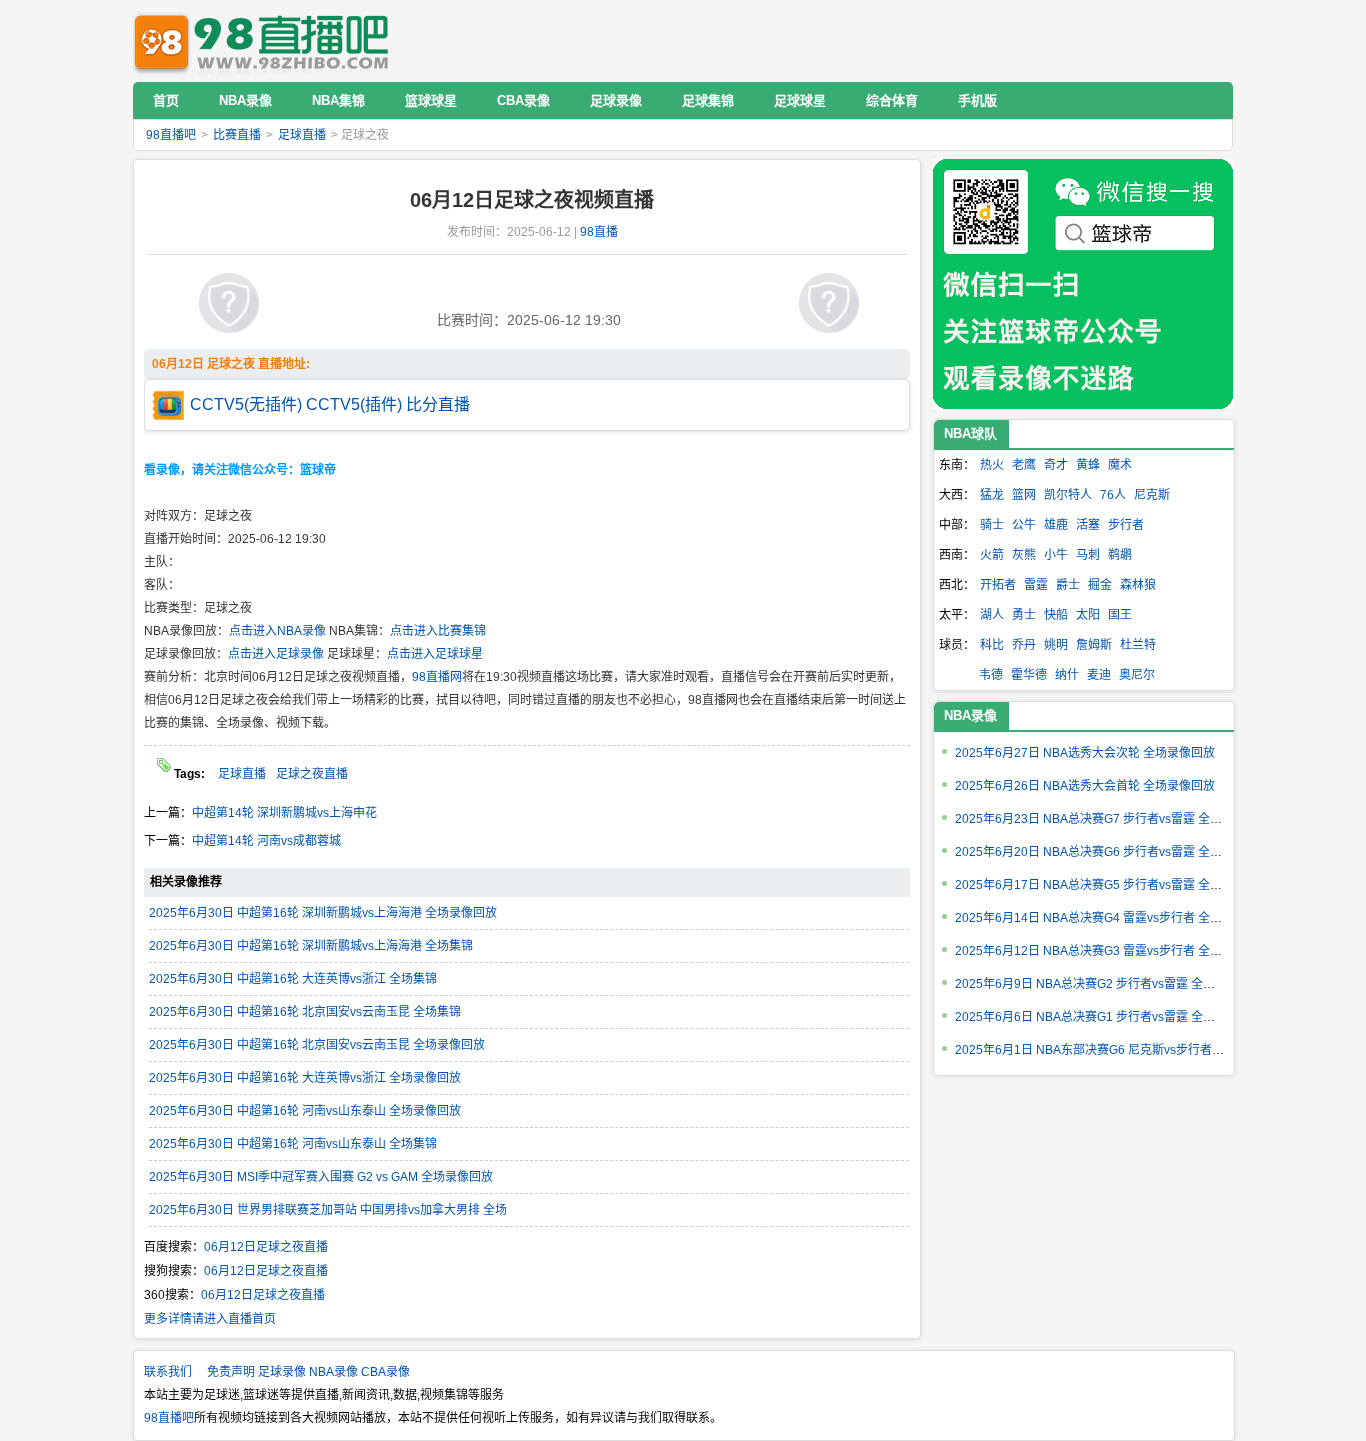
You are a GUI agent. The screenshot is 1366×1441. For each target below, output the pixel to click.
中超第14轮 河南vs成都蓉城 (266, 841)
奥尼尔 (1137, 675)
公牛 (1024, 525)
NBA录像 (970, 715)
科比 (992, 645)
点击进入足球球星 (435, 654)
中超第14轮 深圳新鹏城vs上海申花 (284, 813)
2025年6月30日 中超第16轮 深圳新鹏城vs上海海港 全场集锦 (311, 946)
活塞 (1088, 525)
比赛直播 (237, 135)
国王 (1120, 615)
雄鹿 (1056, 525)
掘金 (1100, 585)
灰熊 (1024, 555)
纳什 (1067, 675)
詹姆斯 (1094, 645)
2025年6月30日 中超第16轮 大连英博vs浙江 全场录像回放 (305, 1078)
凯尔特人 (1068, 495)
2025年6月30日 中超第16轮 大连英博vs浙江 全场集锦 (293, 979)
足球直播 (302, 135)
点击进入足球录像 (276, 654)
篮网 (1024, 495)
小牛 (1056, 555)
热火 (992, 465)
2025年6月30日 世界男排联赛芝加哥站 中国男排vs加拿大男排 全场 (328, 1210)
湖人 (992, 615)
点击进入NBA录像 (277, 631)
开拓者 (998, 585)
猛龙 (992, 495)
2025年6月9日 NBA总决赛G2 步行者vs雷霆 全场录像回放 (1109, 984)
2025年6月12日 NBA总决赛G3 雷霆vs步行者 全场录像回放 (1112, 951)
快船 (1056, 615)
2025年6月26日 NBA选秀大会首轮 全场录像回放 (1085, 786)
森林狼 (1138, 585)
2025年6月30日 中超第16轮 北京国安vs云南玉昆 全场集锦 (305, 1012)
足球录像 (282, 1372)
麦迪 (1099, 675)
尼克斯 (1152, 495)
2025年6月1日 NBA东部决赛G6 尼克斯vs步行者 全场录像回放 (1121, 1050)
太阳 (1088, 615)
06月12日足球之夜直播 (266, 1247)
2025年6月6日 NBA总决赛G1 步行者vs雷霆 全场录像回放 (1109, 1017)
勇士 (1024, 615)
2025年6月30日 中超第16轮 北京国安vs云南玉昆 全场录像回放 (317, 1045)
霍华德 (1029, 675)
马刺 (1088, 555)
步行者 (1126, 525)
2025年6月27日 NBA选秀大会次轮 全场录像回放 (1085, 753)
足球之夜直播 (312, 774)
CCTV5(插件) (354, 404)
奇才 (1056, 465)
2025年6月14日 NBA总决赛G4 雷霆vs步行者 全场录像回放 (1112, 918)
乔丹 (1024, 645)
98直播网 (437, 677)
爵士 (1068, 585)
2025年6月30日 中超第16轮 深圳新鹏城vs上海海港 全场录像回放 (323, 913)
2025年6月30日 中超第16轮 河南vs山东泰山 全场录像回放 (305, 1111)
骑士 (992, 525)
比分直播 (438, 404)
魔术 (1120, 465)
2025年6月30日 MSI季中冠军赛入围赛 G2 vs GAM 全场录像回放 (321, 1177)
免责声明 (231, 1372)
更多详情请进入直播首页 (210, 1319)
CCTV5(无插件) (246, 404)
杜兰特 (1138, 645)
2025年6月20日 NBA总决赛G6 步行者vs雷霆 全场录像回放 (1112, 852)
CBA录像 (385, 1372)
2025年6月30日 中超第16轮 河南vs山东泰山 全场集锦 (293, 1144)
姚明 (1056, 645)
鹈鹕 (1120, 555)
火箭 (992, 555)
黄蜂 (1088, 465)
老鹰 (1024, 465)
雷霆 (1036, 585)
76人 (1113, 495)
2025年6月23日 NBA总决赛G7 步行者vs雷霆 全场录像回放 (1112, 819)
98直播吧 (266, 40)
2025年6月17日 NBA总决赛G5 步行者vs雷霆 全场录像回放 (1112, 885)
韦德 (991, 675)
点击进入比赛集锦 (438, 631)
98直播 (599, 232)
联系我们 (168, 1372)
